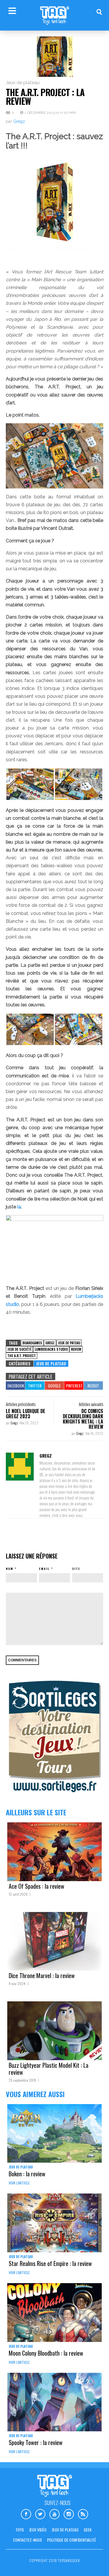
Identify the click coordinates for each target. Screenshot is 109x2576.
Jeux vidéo (38, 2530)
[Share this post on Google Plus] (54, 1386)
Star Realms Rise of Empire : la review (50, 2263)
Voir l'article (19, 2183)
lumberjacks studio (51, 1349)
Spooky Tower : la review (36, 2442)
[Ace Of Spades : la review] (54, 1852)
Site (76, 1569)
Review (76, 1349)
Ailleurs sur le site (36, 1812)
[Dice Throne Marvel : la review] (54, 1941)
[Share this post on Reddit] (93, 1386)
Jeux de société (19, 1349)
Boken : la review (27, 2174)
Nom (10, 1569)
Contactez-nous (27, 2540)
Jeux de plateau (23, 83)
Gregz (19, 121)
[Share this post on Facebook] (15, 1386)
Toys (20, 2530)
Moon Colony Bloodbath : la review (46, 2353)
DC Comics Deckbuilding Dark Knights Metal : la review (83, 1419)
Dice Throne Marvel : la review (42, 1975)
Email (44, 1569)
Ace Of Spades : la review (36, 1886)
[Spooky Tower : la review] (54, 2402)
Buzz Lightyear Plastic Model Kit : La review (49, 2069)
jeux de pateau (69, 1343)
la (19, 1207)
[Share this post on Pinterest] (74, 1386)
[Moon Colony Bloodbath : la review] (54, 2313)
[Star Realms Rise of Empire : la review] (54, 2223)
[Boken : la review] (54, 2134)
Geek (88, 2530)
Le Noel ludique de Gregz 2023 (26, 1414)
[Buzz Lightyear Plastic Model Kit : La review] (54, 2031)
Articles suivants (91, 1404)
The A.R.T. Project (22, 1356)
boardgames (32, 1343)
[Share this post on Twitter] (35, 1386)
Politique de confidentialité (72, 2540)
